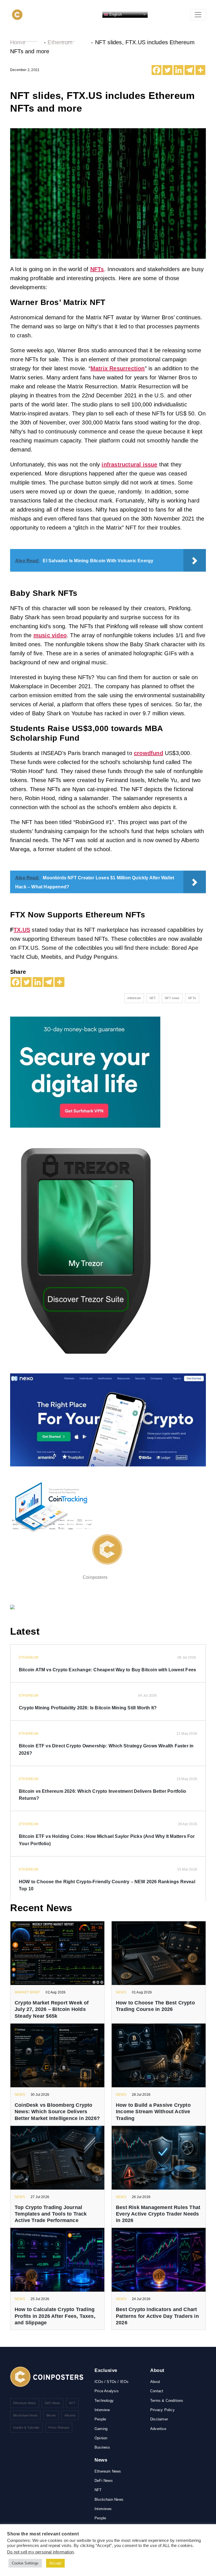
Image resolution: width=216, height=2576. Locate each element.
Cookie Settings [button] (25, 2563)
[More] (200, 70)
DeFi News (53, 2403)
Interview (102, 2410)
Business (102, 2447)
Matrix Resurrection (118, 368)
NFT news (172, 998)
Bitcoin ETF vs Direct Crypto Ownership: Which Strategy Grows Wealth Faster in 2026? (106, 1750)
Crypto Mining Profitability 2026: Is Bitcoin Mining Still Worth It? (88, 1708)
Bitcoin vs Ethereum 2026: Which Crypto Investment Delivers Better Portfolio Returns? (103, 1795)
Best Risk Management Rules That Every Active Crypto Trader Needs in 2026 (158, 2214)
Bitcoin (51, 2415)
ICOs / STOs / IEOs (112, 2382)
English (115, 14)
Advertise (158, 2429)
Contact (157, 2391)
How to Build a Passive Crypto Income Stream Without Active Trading (153, 2112)
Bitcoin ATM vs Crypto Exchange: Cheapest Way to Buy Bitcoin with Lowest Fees (107, 1670)
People (100, 2419)
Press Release (59, 2427)
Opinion (101, 2438)
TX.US (22, 930)
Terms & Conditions (167, 2401)
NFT (153, 998)
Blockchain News (25, 2415)
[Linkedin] (178, 70)
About (155, 2382)
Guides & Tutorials (26, 2427)
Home (18, 42)
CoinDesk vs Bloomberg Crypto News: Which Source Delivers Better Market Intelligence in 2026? (57, 2112)
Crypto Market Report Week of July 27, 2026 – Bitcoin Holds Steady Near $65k (52, 2009)
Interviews (103, 2509)
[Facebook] (157, 70)
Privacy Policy (162, 2410)
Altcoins (70, 2415)
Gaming (101, 2429)
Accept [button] (55, 2563)
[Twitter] (167, 70)
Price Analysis (107, 2391)
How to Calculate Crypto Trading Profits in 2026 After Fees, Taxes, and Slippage (55, 2316)
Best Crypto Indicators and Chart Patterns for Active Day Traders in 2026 (157, 2316)
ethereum (134, 998)
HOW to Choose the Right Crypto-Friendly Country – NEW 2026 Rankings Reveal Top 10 (107, 1885)
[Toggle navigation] (198, 15)
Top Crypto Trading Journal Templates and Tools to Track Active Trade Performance (51, 2214)
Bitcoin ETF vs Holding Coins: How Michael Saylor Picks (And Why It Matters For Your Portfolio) (107, 1840)
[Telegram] (189, 70)
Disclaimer (159, 2419)
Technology (104, 2401)
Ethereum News (25, 2403)
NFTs (97, 269)
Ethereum (60, 42)
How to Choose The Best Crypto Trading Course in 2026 (155, 2006)
